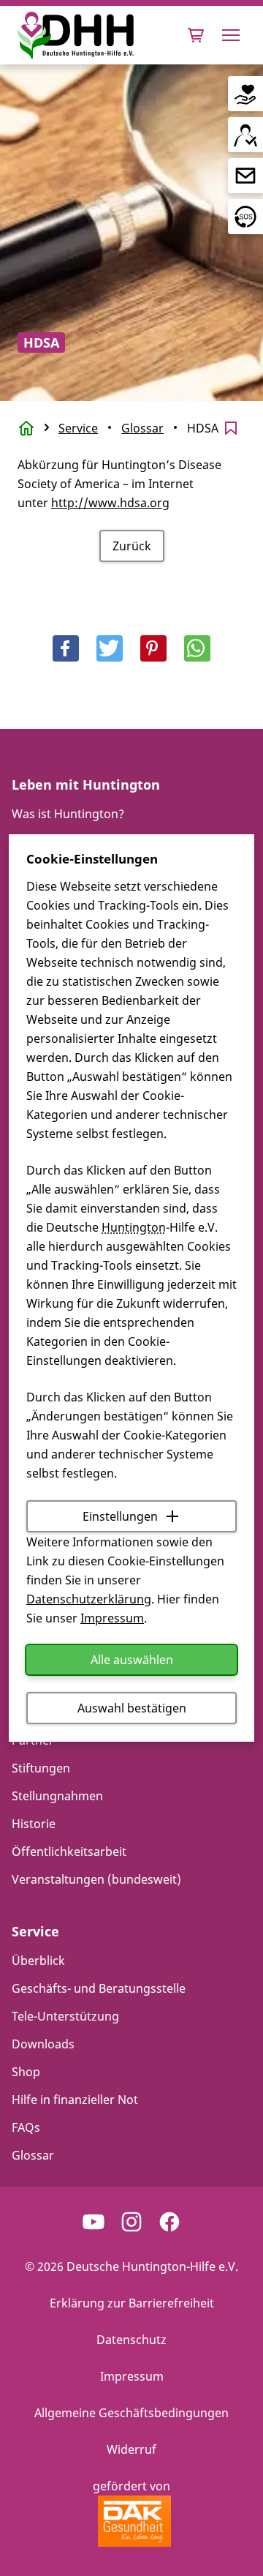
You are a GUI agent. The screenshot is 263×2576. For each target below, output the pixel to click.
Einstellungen (120, 1516)
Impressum (112, 1618)
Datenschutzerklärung (89, 1599)
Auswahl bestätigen (132, 1708)
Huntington (134, 1227)
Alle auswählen (132, 1660)
